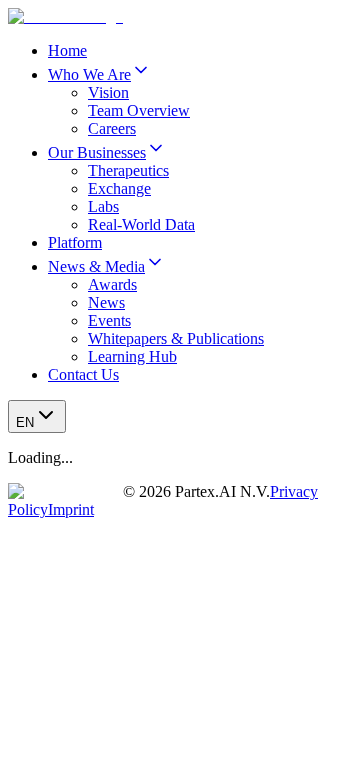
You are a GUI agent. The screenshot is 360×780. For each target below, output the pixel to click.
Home (67, 50)
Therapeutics (128, 170)
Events (109, 320)
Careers (112, 128)
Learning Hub (132, 356)
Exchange (119, 188)
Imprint (71, 509)
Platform (75, 242)
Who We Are (89, 74)
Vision (108, 92)
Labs (103, 206)
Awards (112, 284)
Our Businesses (97, 152)
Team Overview (139, 110)
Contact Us (83, 374)
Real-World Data (141, 224)
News (106, 302)
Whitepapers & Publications (176, 338)
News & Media (96, 266)
